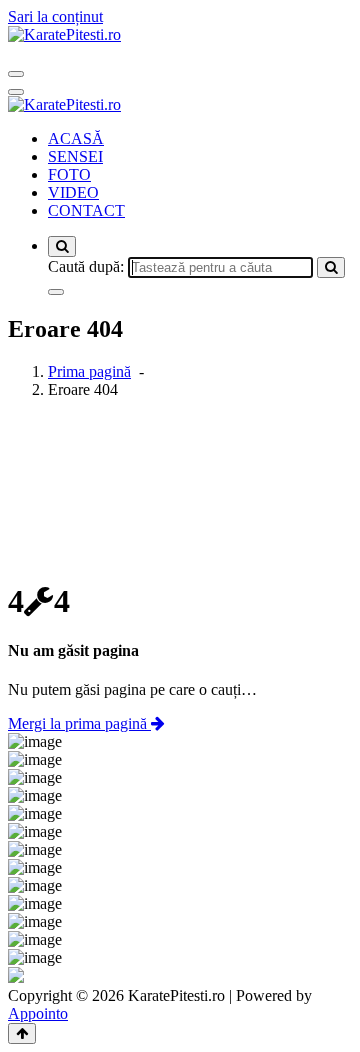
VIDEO (73, 192)
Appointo (38, 1013)
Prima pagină (89, 371)
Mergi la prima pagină (79, 723)
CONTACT (86, 210)
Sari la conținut (55, 16)
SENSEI (75, 156)
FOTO (69, 174)
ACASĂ (76, 138)
